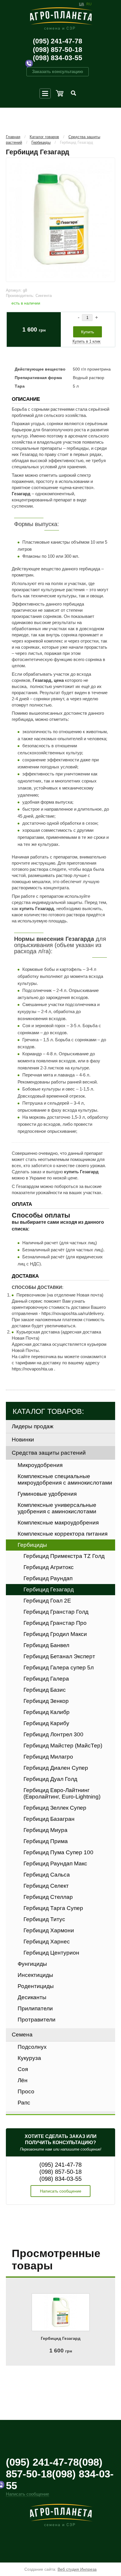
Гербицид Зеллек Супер (55, 1808)
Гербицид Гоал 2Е (47, 1601)
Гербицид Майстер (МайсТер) (63, 1746)
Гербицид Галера (46, 1679)
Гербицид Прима (46, 1841)
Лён (23, 2080)
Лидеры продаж (33, 1426)
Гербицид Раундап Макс (55, 1863)
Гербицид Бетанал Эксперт (59, 1656)
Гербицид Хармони (49, 1930)
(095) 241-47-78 (58, 41)
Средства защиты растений (49, 1453)
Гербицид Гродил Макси (55, 1634)
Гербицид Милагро (48, 1757)
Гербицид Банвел (46, 1645)
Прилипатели (35, 2008)
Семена (22, 2035)
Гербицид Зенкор (46, 1701)
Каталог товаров (44, 137)
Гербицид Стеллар (48, 1897)
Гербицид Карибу (46, 1723)
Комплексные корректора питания (63, 1534)
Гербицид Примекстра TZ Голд (64, 1556)
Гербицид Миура (46, 1830)
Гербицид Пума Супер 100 (58, 1852)
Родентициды (36, 1986)
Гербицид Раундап (48, 1578)
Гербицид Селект (46, 1886)
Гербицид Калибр (47, 1712)
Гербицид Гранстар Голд (56, 1612)
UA (81, 4)
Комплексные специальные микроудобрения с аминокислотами (65, 1479)
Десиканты (32, 1997)
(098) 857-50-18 (58, 50)
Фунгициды (32, 1964)
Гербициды (41, 142)
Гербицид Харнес (47, 1942)
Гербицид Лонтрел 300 (53, 1734)
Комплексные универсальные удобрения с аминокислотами (57, 1508)
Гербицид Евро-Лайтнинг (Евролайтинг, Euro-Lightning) (62, 1793)
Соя (23, 2069)
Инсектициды (35, 1975)
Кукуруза (29, 2058)
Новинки (23, 1440)
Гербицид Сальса (47, 1875)
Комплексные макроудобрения (58, 1523)
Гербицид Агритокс (49, 1567)
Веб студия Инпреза (77, 2569)
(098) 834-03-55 (58, 58)
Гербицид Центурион (51, 1953)
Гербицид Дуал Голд (50, 1779)
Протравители (37, 2020)
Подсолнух (32, 2047)
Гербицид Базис (45, 1690)
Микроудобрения (40, 1465)
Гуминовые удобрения (47, 1494)
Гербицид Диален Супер (56, 1768)
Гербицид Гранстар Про (55, 1623)
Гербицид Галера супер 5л (59, 1668)
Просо (26, 2091)
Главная (13, 137)
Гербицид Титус (44, 1919)
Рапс (24, 2103)
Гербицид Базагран (49, 1819)
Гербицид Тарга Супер (53, 1908)
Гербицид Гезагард (77, 142)
